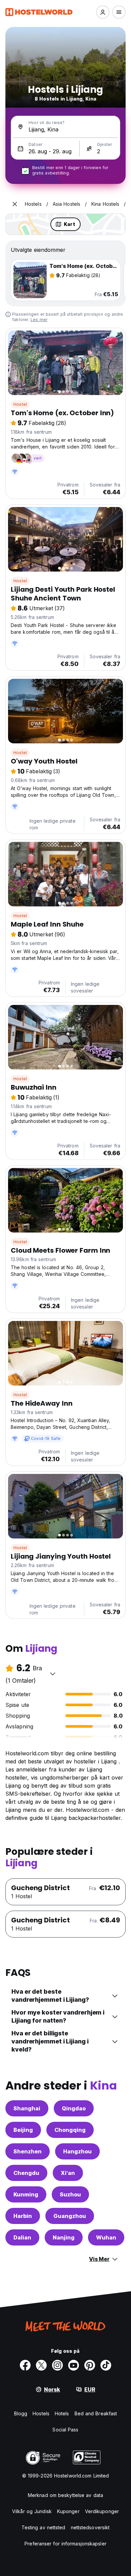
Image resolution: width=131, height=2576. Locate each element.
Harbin (23, 2216)
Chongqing (70, 2130)
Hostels (41, 2413)
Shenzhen (28, 2151)
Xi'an (68, 2173)
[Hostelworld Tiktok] (106, 2365)
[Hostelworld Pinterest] (90, 2365)
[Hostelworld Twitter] (41, 2365)
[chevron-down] (53, 1674)
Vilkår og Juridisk (32, 2511)
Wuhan (106, 2237)
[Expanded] (15, 204)
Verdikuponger (102, 2511)
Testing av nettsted (43, 2527)
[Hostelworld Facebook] (25, 2365)
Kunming (26, 2194)
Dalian (22, 2237)
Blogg (21, 2413)
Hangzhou (77, 2151)
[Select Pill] (103, 12)
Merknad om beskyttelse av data (65, 2495)
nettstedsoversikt (90, 2527)
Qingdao (74, 2108)
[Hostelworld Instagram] (57, 2365)
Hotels (62, 2413)
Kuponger (68, 2511)
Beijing (23, 2130)
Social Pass (65, 2430)
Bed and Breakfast (96, 2413)
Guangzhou (70, 2216)
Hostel (20, 404)
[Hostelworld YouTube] (74, 2365)
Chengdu (26, 2173)
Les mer (39, 320)
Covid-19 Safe (46, 1438)
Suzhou (70, 2194)
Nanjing (64, 2237)
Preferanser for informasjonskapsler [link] (65, 2544)
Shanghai (27, 2108)
